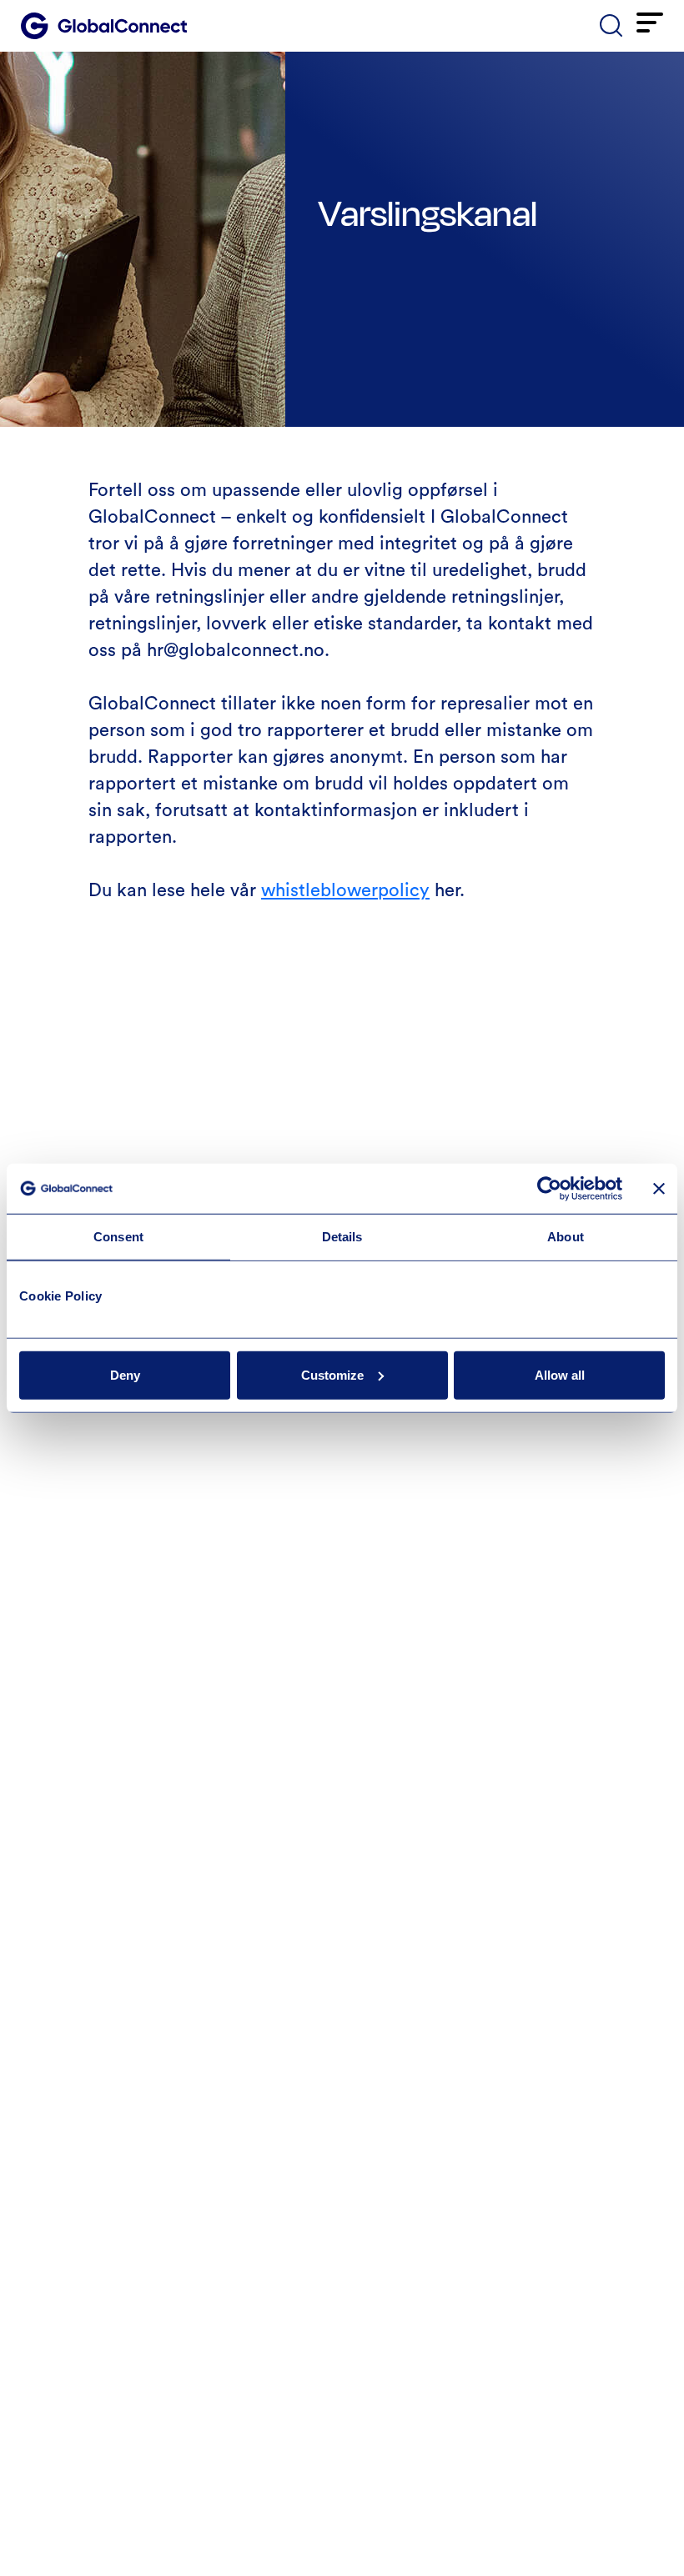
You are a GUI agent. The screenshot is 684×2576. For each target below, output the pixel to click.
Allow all (560, 1374)
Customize (332, 1374)
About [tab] (566, 1237)
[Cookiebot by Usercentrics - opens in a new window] (549, 1189)
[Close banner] (659, 1189)
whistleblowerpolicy (345, 890)
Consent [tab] (118, 1237)
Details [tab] (342, 1237)
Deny (125, 1374)
